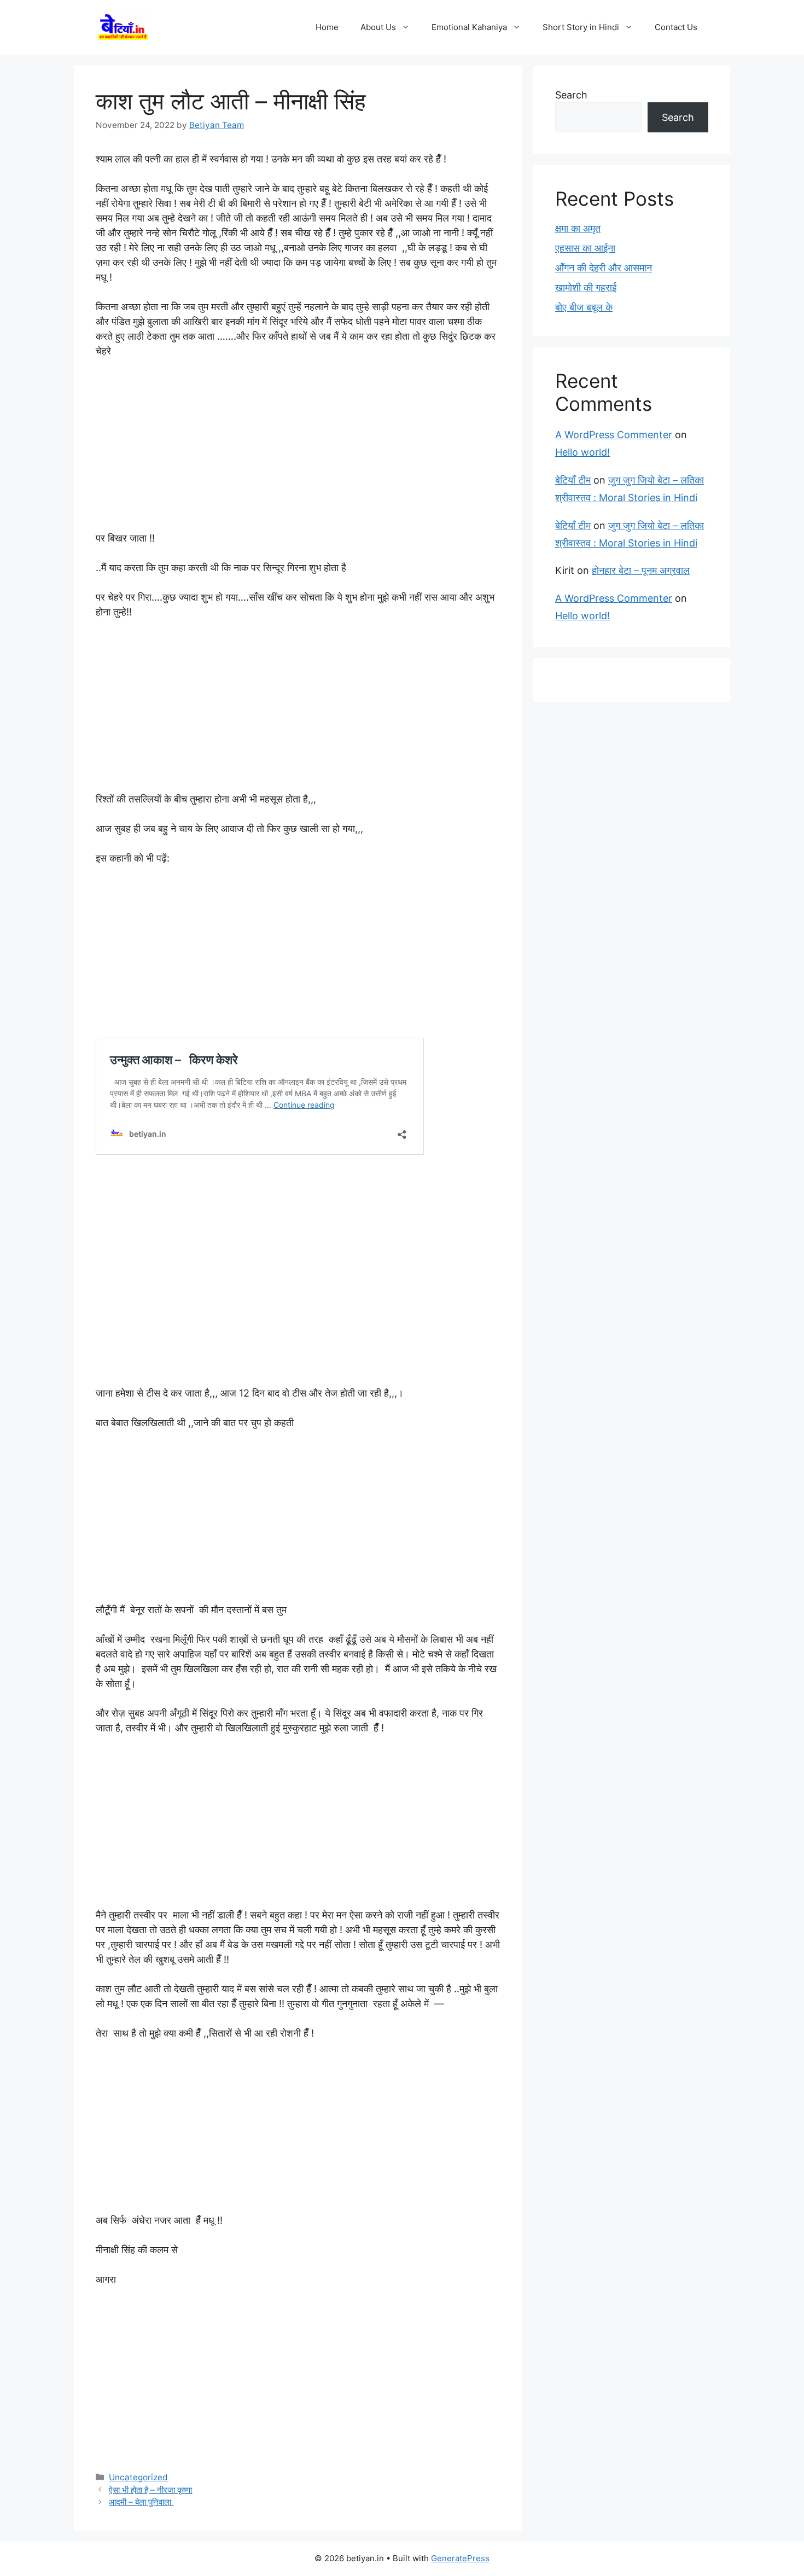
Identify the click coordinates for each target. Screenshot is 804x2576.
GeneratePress (460, 2558)
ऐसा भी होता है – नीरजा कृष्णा (150, 2490)
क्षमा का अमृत (578, 228)
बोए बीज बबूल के (584, 307)
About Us (378, 27)
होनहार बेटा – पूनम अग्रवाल (641, 570)
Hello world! (582, 452)
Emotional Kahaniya (469, 27)
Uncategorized (138, 2477)
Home (327, 27)
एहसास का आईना (585, 248)
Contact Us (676, 27)
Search (571, 95)
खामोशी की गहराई (586, 287)
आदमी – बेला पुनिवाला (141, 2502)
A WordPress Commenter (614, 435)
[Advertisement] (298, 450)
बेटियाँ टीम (573, 480)
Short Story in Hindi (581, 27)
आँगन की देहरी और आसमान (604, 268)
